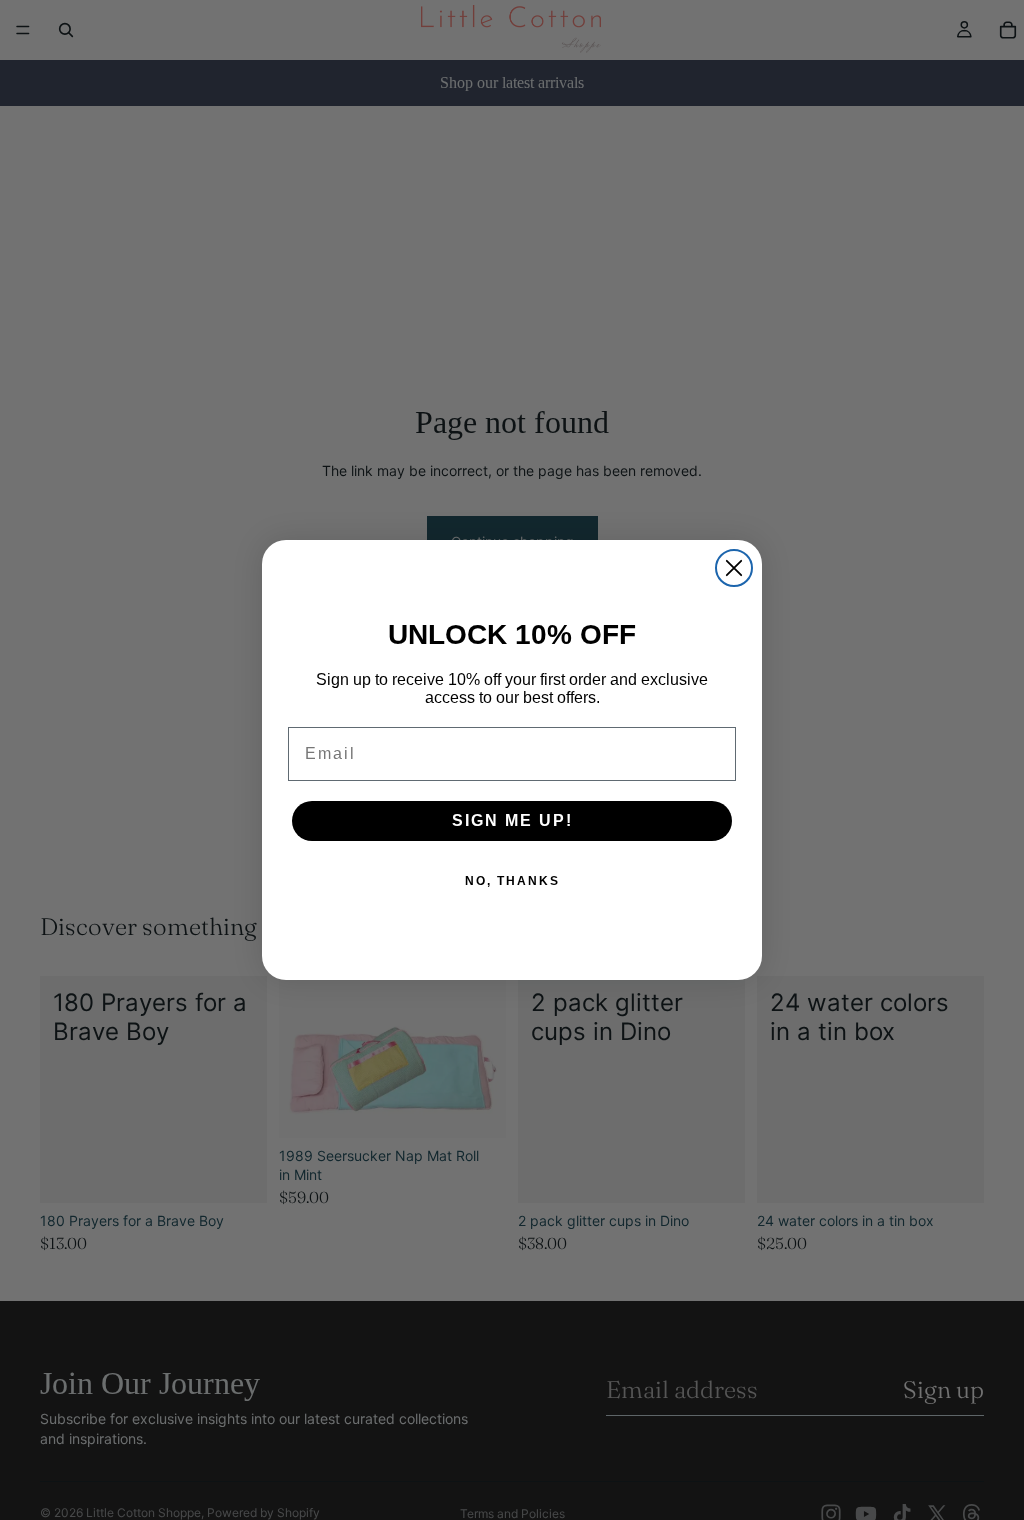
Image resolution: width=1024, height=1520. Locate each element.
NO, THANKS (512, 881)
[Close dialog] (734, 568)
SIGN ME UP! (512, 820)
